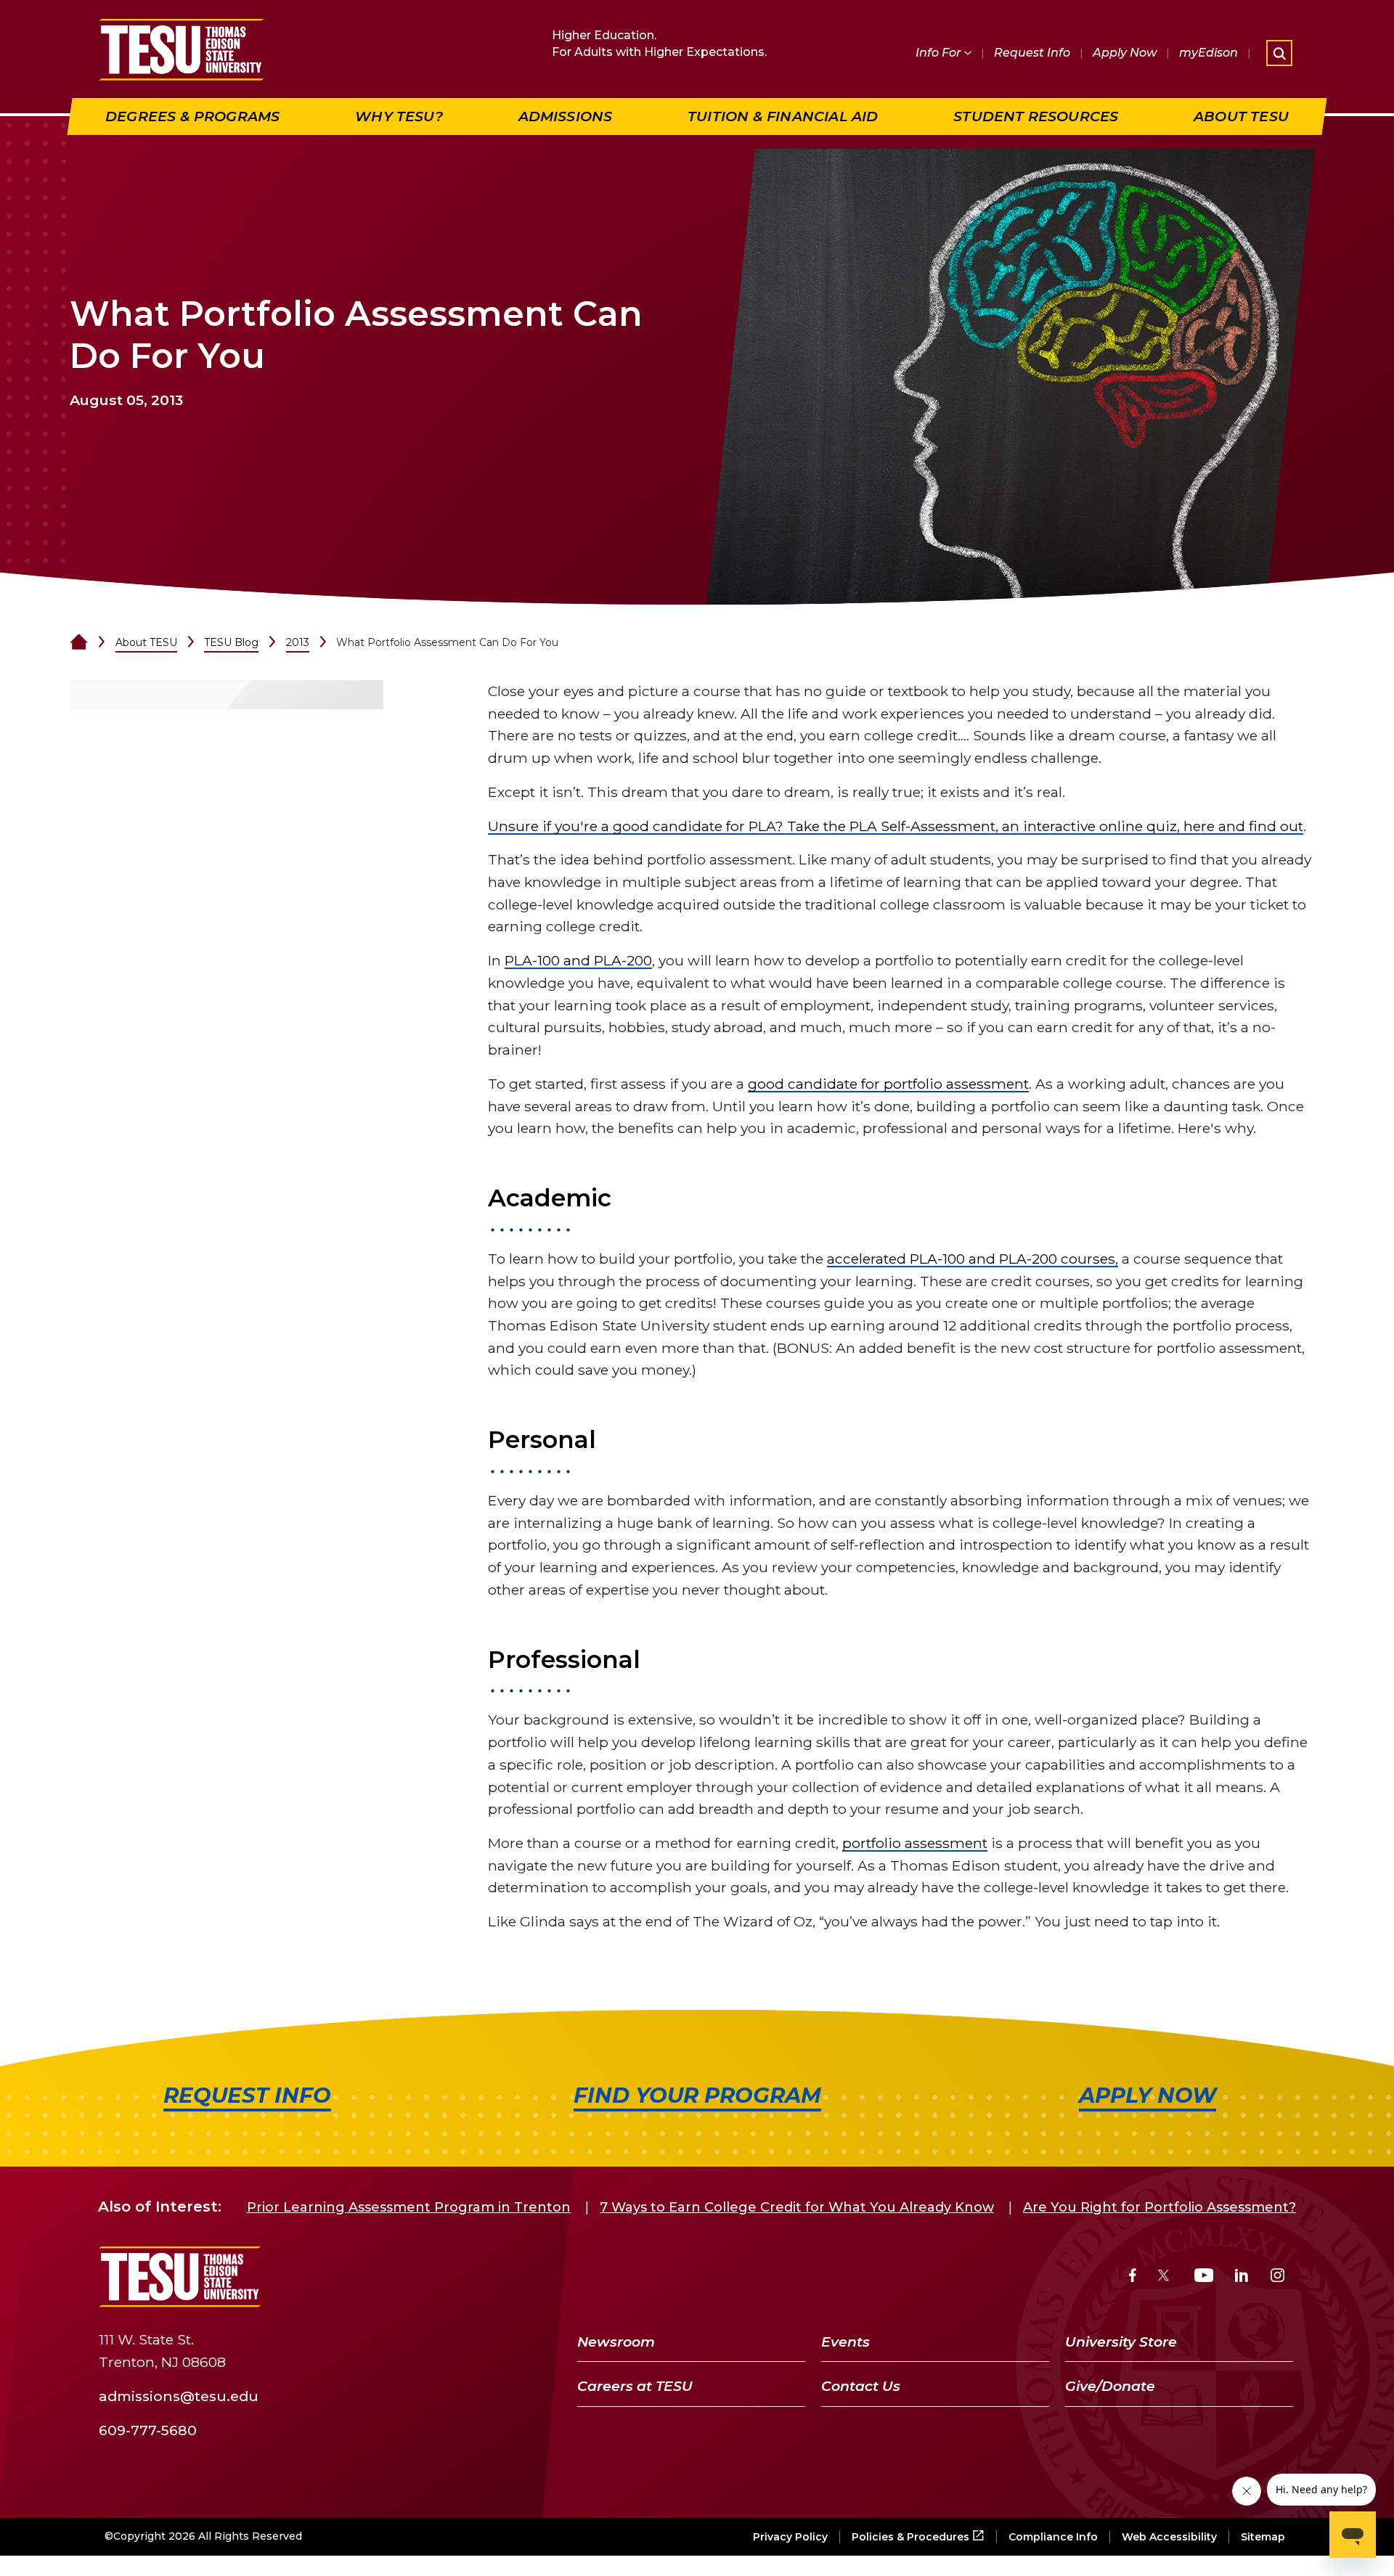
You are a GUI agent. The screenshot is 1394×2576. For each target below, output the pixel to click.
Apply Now (1125, 53)
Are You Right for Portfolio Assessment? (1159, 2207)
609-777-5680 (148, 2429)
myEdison (1208, 53)
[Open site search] (1279, 53)
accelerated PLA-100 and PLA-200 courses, (973, 1259)
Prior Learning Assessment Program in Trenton (409, 2207)
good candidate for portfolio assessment (888, 1084)
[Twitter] (1165, 2277)
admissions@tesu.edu (179, 2395)
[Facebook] (1133, 2277)
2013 (298, 642)
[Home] (79, 642)
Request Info (1032, 53)
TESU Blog (231, 642)
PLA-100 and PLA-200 (578, 960)
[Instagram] (1277, 2277)
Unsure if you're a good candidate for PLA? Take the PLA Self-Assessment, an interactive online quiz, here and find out (896, 826)
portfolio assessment (915, 1843)
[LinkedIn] (1242, 2277)
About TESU (146, 642)
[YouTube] (1204, 2277)
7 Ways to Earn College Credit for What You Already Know (797, 2207)
